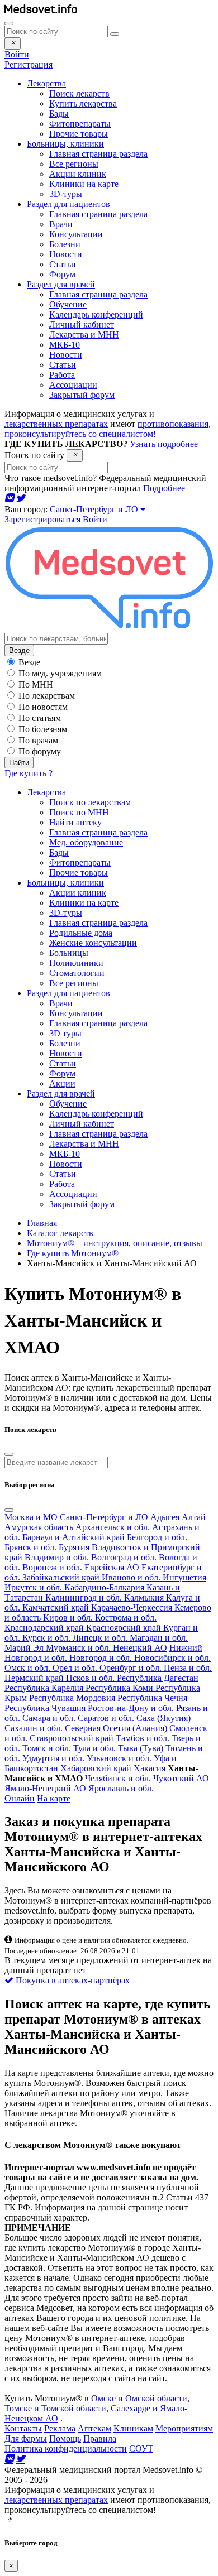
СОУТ (141, 2448)
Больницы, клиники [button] (65, 144)
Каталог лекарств (60, 1233)
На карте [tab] (54, 1798)
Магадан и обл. (159, 1638)
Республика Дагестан (158, 1678)
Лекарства (46, 792)
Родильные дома (81, 933)
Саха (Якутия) (163, 1718)
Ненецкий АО (140, 1648)
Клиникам (133, 2428)
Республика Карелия (45, 1688)
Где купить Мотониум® (73, 1253)
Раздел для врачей (61, 1094)
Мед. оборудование (86, 842)
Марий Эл (25, 1648)
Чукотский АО (181, 1778)
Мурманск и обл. (79, 1648)
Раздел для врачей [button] (61, 284)
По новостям (43, 707)
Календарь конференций (96, 314)
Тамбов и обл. (144, 1738)
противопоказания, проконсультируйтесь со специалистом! (108, 429)
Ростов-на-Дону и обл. (132, 1708)
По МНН (36, 684)
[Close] (13, 44)
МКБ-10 (65, 345)
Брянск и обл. (32, 1547)
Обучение (68, 304)
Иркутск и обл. (34, 1587)
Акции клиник (78, 174)
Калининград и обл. (85, 1597)
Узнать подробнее (164, 444)
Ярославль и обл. (121, 1788)
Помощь (65, 2438)
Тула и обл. (96, 1748)
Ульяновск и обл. (120, 1758)
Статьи (63, 264)
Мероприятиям (184, 2428)
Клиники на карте (84, 184)
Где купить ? (29, 773)
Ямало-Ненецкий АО (46, 1788)
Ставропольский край (73, 1738)
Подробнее (164, 488)
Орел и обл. (76, 1668)
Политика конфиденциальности (66, 2448)
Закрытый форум (82, 395)
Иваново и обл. (132, 1577)
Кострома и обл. (126, 1618)
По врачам (38, 740)
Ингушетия (184, 1577)
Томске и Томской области (55, 2408)
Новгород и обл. (102, 1658)
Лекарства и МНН (84, 335)
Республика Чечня (152, 1698)
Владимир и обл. (58, 1557)
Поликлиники (76, 963)
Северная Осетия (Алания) (117, 1728)
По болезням (43, 729)
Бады (59, 114)
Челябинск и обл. (119, 1778)
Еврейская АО (113, 1567)
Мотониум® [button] (118, 1294)
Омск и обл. (29, 1668)
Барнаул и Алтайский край (75, 1537)
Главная (42, 1223)
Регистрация (29, 64)
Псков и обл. (91, 1678)
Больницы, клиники (65, 883)
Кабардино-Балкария (105, 1587)
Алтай (194, 1517)
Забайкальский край (62, 1577)
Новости (66, 254)
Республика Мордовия (73, 1698)
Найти (19, 763)
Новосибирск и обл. (172, 1658)
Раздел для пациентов (68, 993)
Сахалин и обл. (35, 1728)
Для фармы (26, 2438)
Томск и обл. (48, 1748)
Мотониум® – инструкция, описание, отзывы (115, 1243)
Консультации (76, 234)
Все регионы (74, 164)
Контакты (23, 2428)
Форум (62, 274)
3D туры (65, 1033)
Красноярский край (125, 1628)
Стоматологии (77, 973)
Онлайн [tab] (20, 1798)
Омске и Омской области (139, 2398)
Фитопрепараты (80, 124)
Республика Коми (120, 1688)
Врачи (61, 224)
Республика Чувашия (46, 1708)
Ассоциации (73, 385)
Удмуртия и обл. (54, 1758)
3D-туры (66, 194)
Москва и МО (32, 1517)
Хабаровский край (97, 1768)
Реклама (60, 2428)
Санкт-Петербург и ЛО (95, 509)
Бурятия (75, 1547)
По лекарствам (47, 696)
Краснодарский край (45, 1628)
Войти (17, 54)
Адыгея (166, 1517)
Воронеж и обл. (53, 1567)
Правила (100, 2438)
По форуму (40, 751)
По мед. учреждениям (60, 673)
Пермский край (35, 1678)
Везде (19, 650)
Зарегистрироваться (42, 519)
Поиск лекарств (79, 93)
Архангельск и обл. (114, 1527)
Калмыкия (145, 1597)
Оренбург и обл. (132, 1668)
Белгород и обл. (157, 1537)
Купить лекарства (83, 104)
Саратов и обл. (107, 1718)
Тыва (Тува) (142, 1748)
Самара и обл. (50, 1718)
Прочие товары (79, 134)
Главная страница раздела (98, 154)
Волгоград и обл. (125, 1557)
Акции (62, 1083)
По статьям (40, 718)
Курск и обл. (48, 1638)
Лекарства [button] (46, 83)
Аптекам (94, 2428)
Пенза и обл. (188, 1668)
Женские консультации (93, 943)
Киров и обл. (69, 1618)
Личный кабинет (82, 325)
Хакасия (151, 1768)
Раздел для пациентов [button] (68, 204)
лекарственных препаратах (56, 424)
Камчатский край (57, 1607)
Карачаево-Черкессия (133, 1607)
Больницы (69, 953)
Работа (62, 375)
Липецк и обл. (101, 1638)
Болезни (65, 244)
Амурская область (40, 1527)
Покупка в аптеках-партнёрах (72, 1980)
